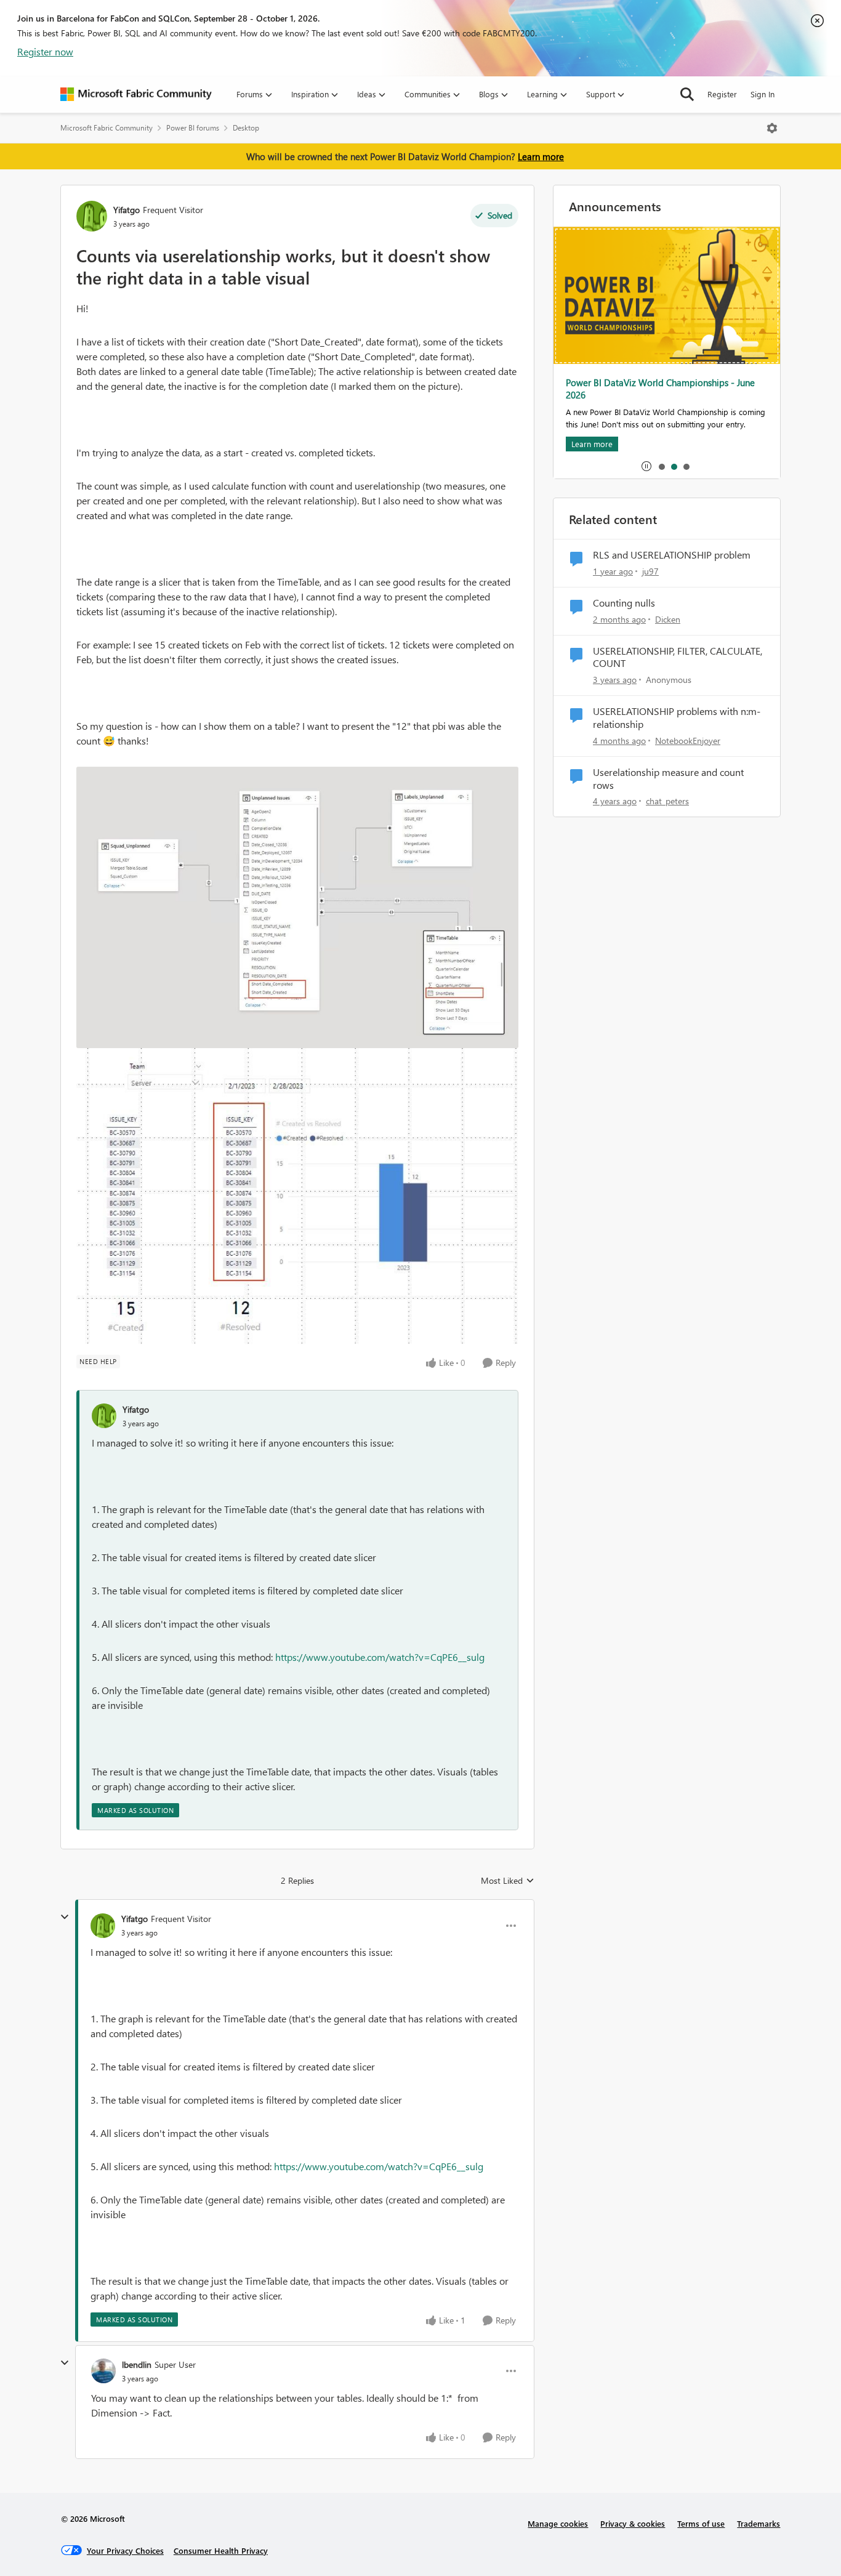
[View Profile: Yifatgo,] (104, 1416)
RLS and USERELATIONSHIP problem (672, 555)
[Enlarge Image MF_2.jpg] (297, 1197)
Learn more (541, 156)
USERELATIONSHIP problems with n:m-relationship (677, 718)
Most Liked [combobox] (508, 1881)
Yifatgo (127, 210)
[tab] (661, 466)
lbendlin (137, 2364)
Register (722, 94)
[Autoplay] (646, 466)
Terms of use (701, 2523)
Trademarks (759, 2523)
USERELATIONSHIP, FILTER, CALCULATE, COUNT (678, 657)
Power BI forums (193, 128)
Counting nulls (624, 603)
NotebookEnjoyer (688, 741)
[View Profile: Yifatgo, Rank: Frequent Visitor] (92, 216)
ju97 (650, 571)
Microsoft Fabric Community (107, 128)
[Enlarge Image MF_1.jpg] (297, 907)
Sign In (763, 94)
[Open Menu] (772, 128)
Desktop (246, 128)
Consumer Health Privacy (221, 2550)
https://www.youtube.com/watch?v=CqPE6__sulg (380, 1657)
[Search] (687, 94)
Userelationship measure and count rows (668, 779)
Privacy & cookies (633, 2523)
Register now (45, 51)
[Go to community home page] (136, 94)
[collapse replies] (65, 1917)
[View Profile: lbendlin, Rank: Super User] (103, 2371)
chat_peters (667, 801)
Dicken (668, 619)
